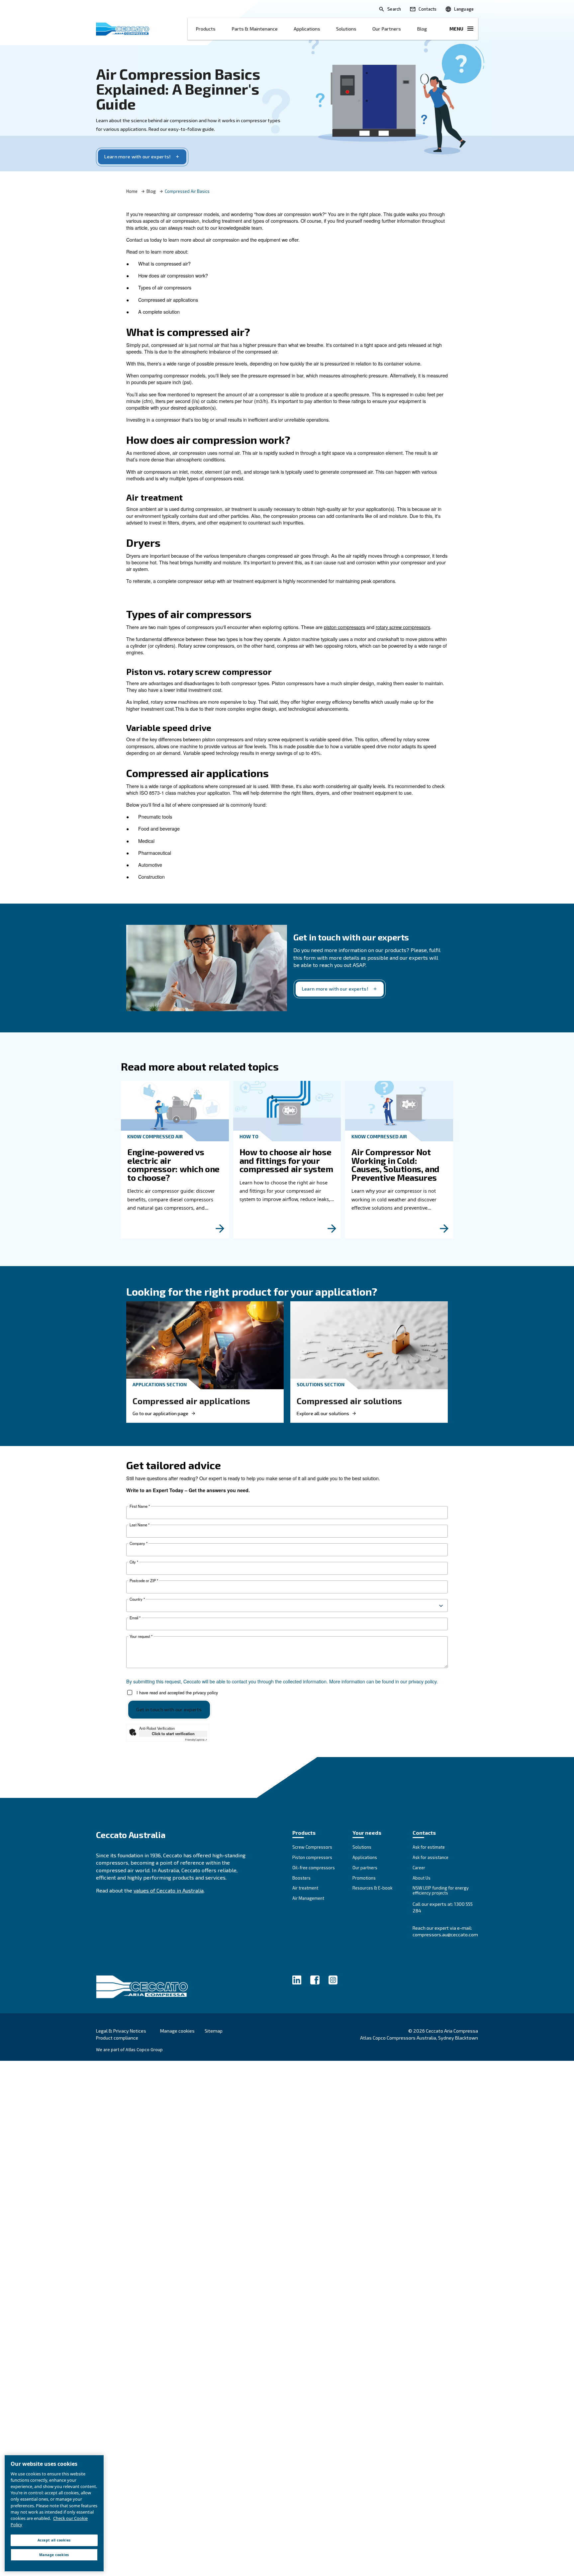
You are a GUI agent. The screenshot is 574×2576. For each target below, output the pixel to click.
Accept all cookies (54, 2540)
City (134, 1562)
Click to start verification (173, 1733)
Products (206, 29)
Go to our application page (160, 1413)
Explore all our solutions (323, 1413)
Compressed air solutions (349, 1401)
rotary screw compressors (403, 627)
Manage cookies (177, 2031)
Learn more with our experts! (138, 157)
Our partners (387, 29)
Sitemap (214, 2031)
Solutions (346, 29)
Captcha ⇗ (196, 1740)
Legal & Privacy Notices (121, 2031)
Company (139, 1543)
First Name (140, 1506)
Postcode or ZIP (144, 1581)
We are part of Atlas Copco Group (129, 2050)
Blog (422, 29)
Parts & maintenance (255, 29)
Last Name (140, 1525)
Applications (307, 29)
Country (137, 1599)
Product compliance (117, 2038)
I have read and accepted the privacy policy (177, 1692)
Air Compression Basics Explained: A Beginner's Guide (178, 89)
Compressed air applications (191, 1401)
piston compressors (344, 627)
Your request (141, 1636)
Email (135, 1618)
